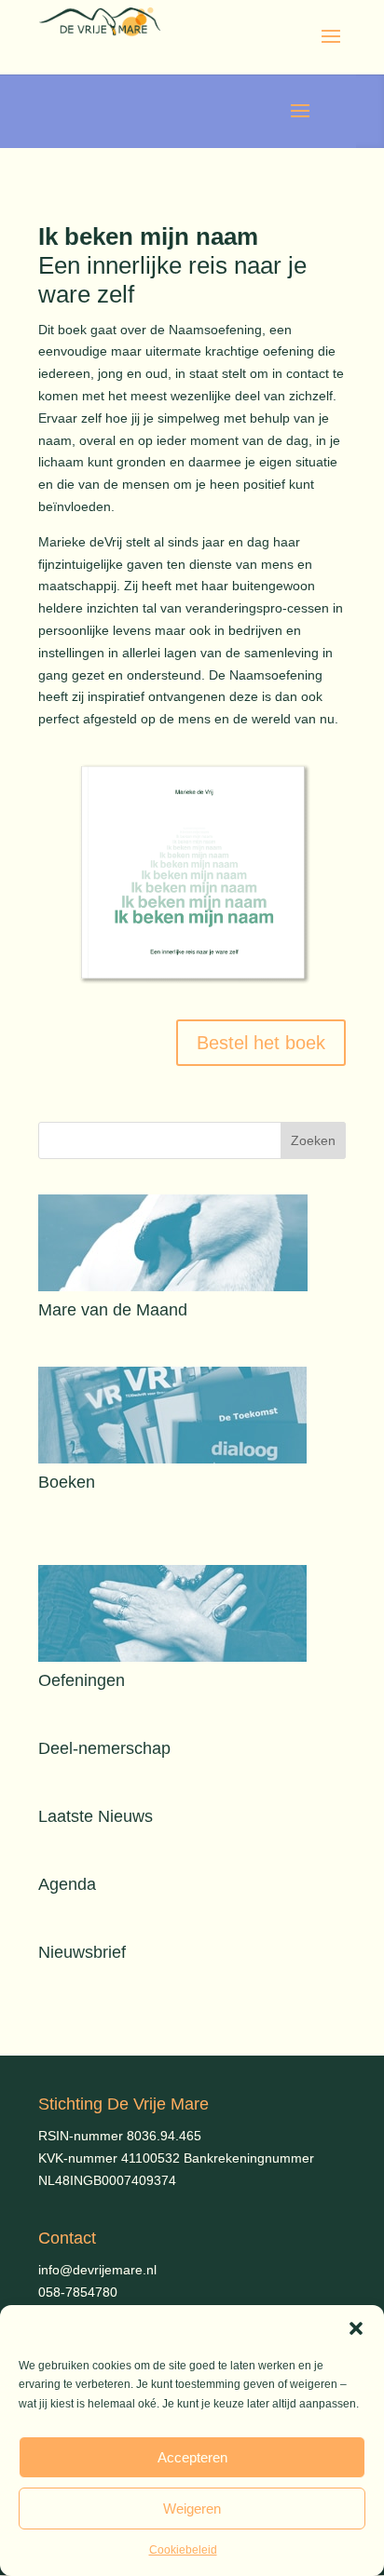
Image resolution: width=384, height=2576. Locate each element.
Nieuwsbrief (82, 1952)
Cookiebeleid (183, 2550)
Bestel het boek (261, 1043)
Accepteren (192, 2457)
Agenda (67, 1884)
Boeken (67, 1482)
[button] (356, 2328)
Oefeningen (82, 1680)
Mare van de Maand (113, 1310)
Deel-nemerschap (104, 1748)
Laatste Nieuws (96, 1816)
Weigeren (192, 2509)
